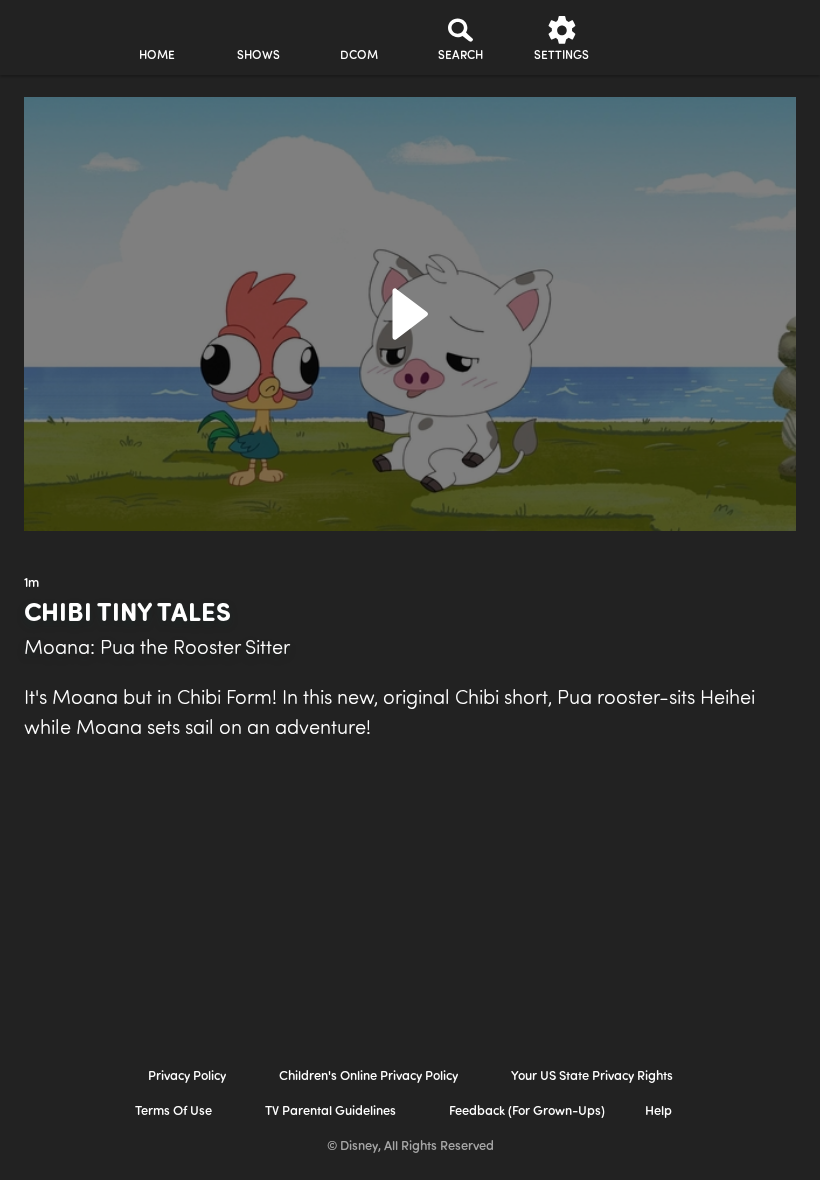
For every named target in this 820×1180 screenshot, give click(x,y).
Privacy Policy (187, 1076)
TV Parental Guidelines (330, 1111)
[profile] (663, 38)
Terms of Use (173, 1111)
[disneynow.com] (54, 30)
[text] (31, 584)
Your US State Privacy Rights (592, 1076)
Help (658, 1111)
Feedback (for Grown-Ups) (527, 1111)
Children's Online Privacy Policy (368, 1076)
